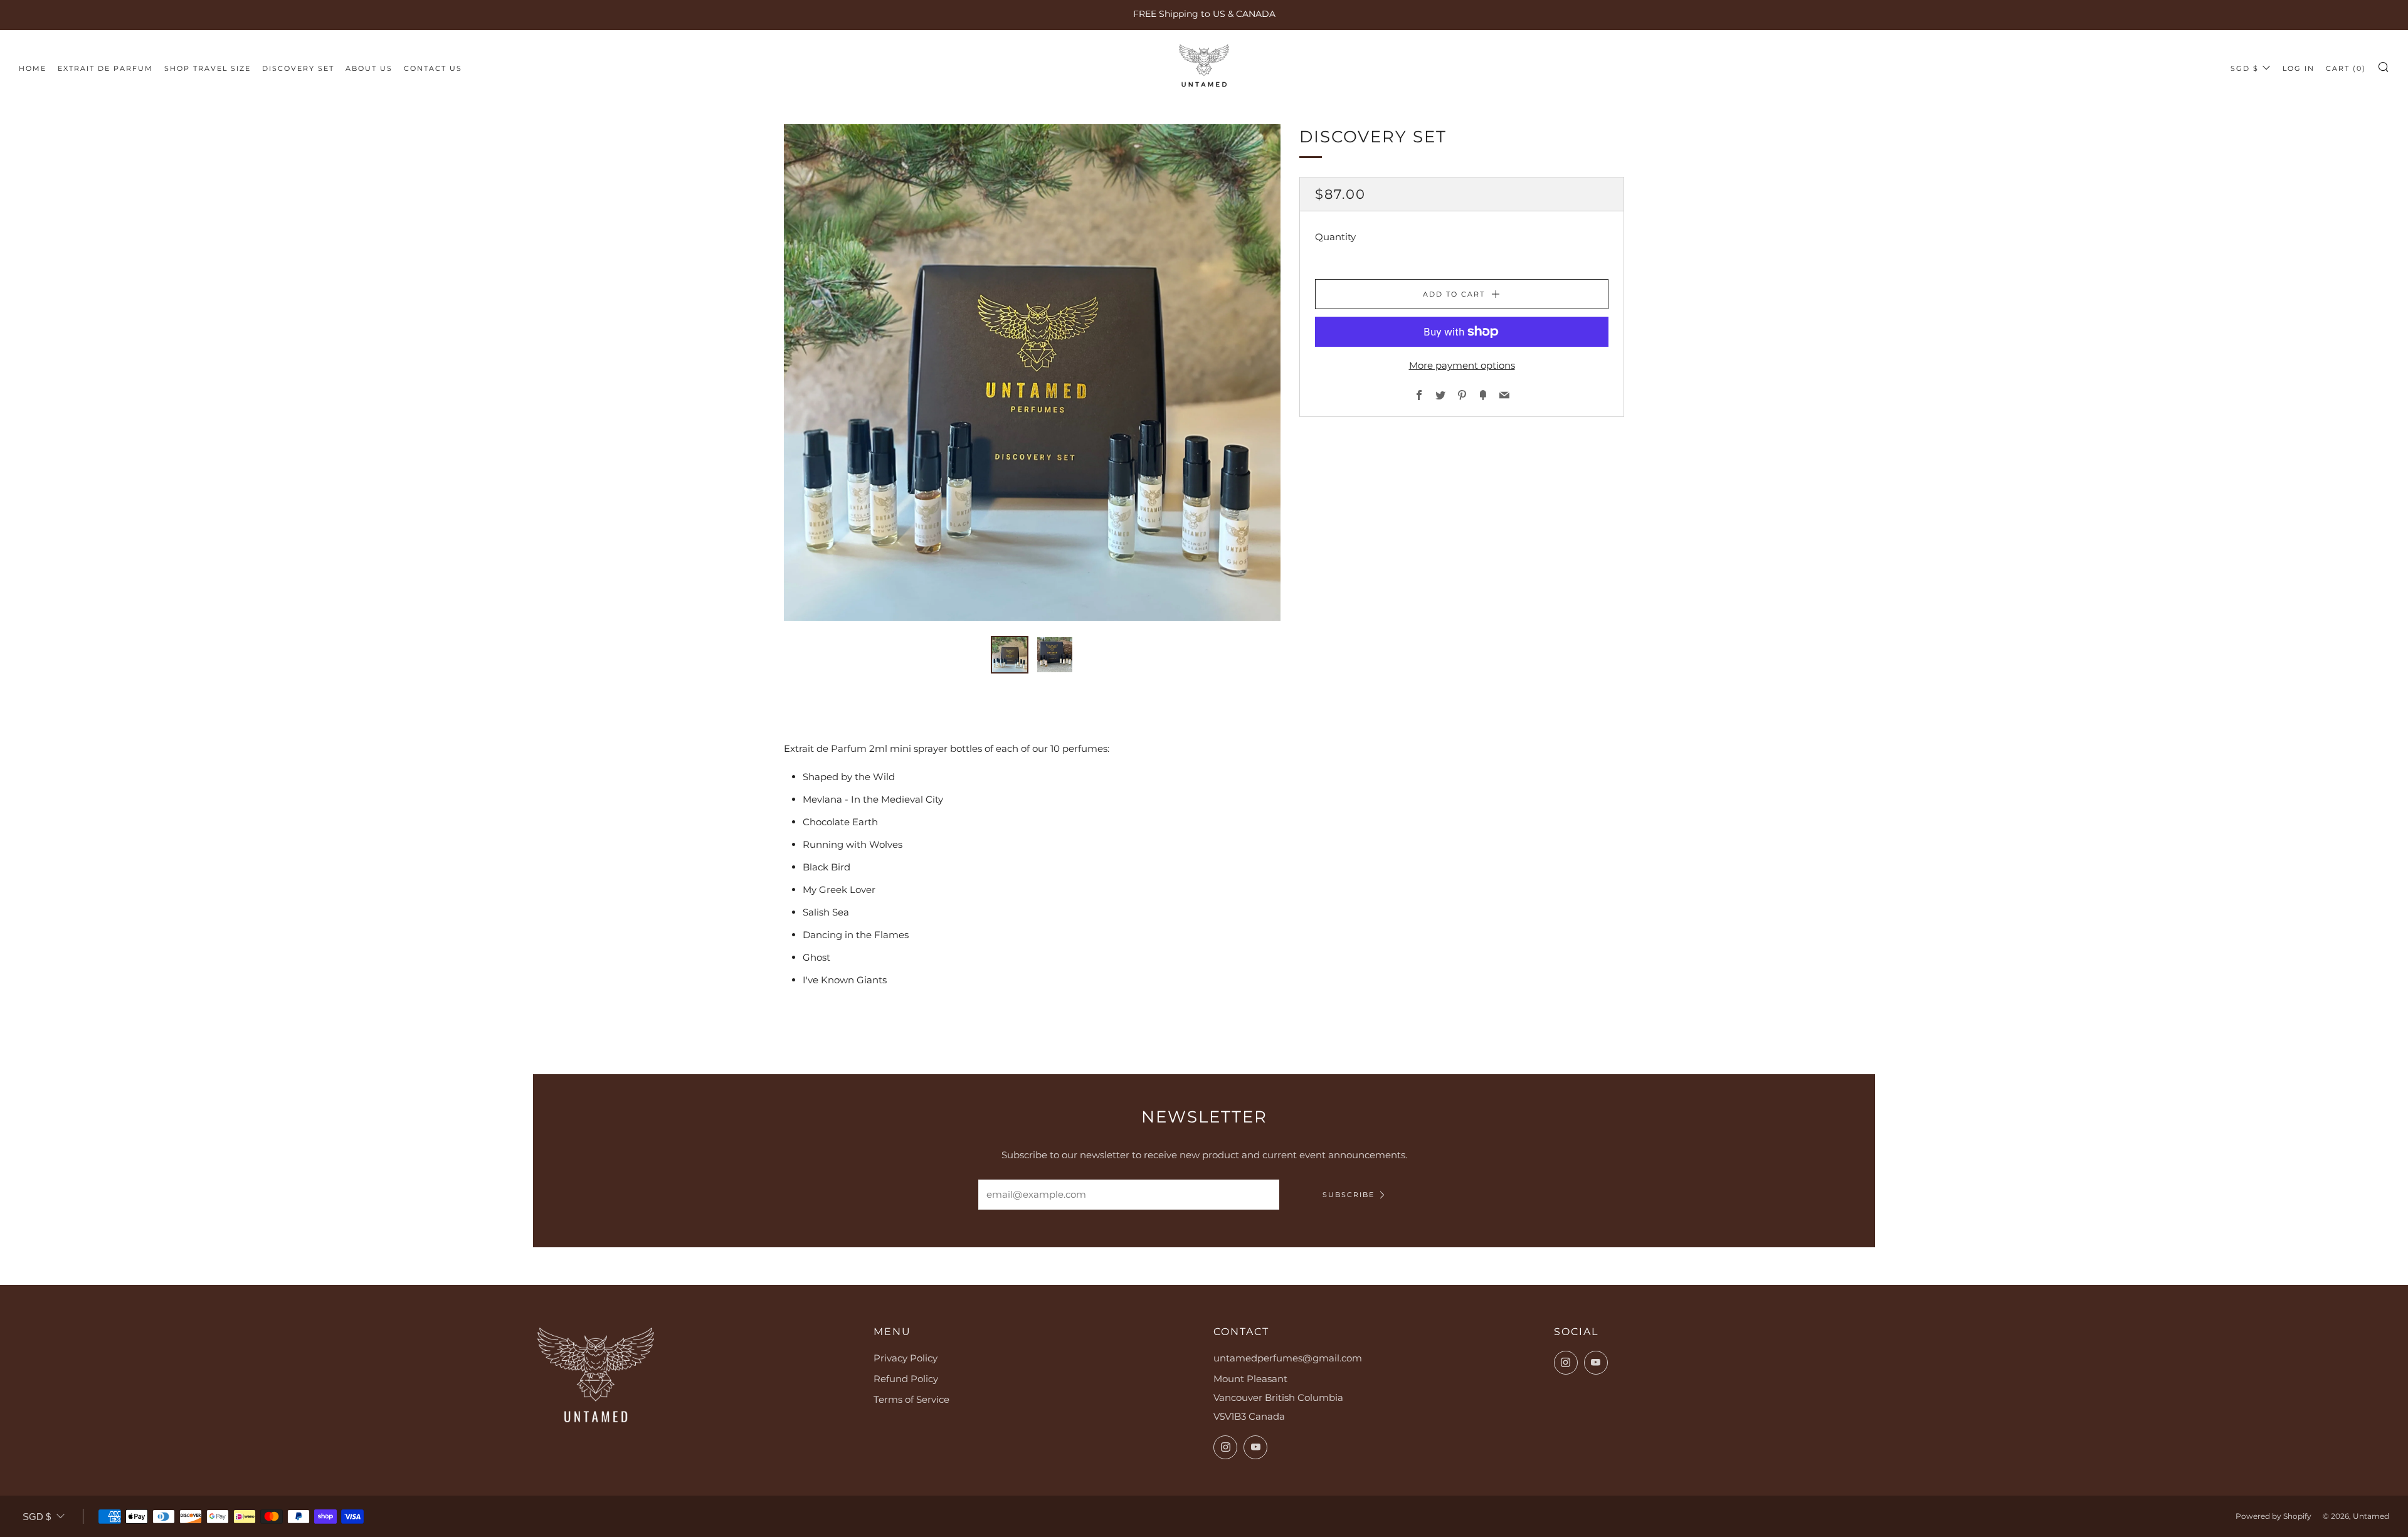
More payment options (1462, 365)
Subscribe (1349, 1195)
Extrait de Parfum (105, 68)
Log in (2299, 68)
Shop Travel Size (208, 68)
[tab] (1010, 655)
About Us (369, 68)
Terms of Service (911, 1399)
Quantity (1335, 237)
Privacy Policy (906, 1358)
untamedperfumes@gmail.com (1288, 1358)
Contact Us (433, 68)
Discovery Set (298, 68)
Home (33, 68)
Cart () (2346, 68)
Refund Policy (906, 1379)
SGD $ (2245, 68)
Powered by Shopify (2273, 1516)
